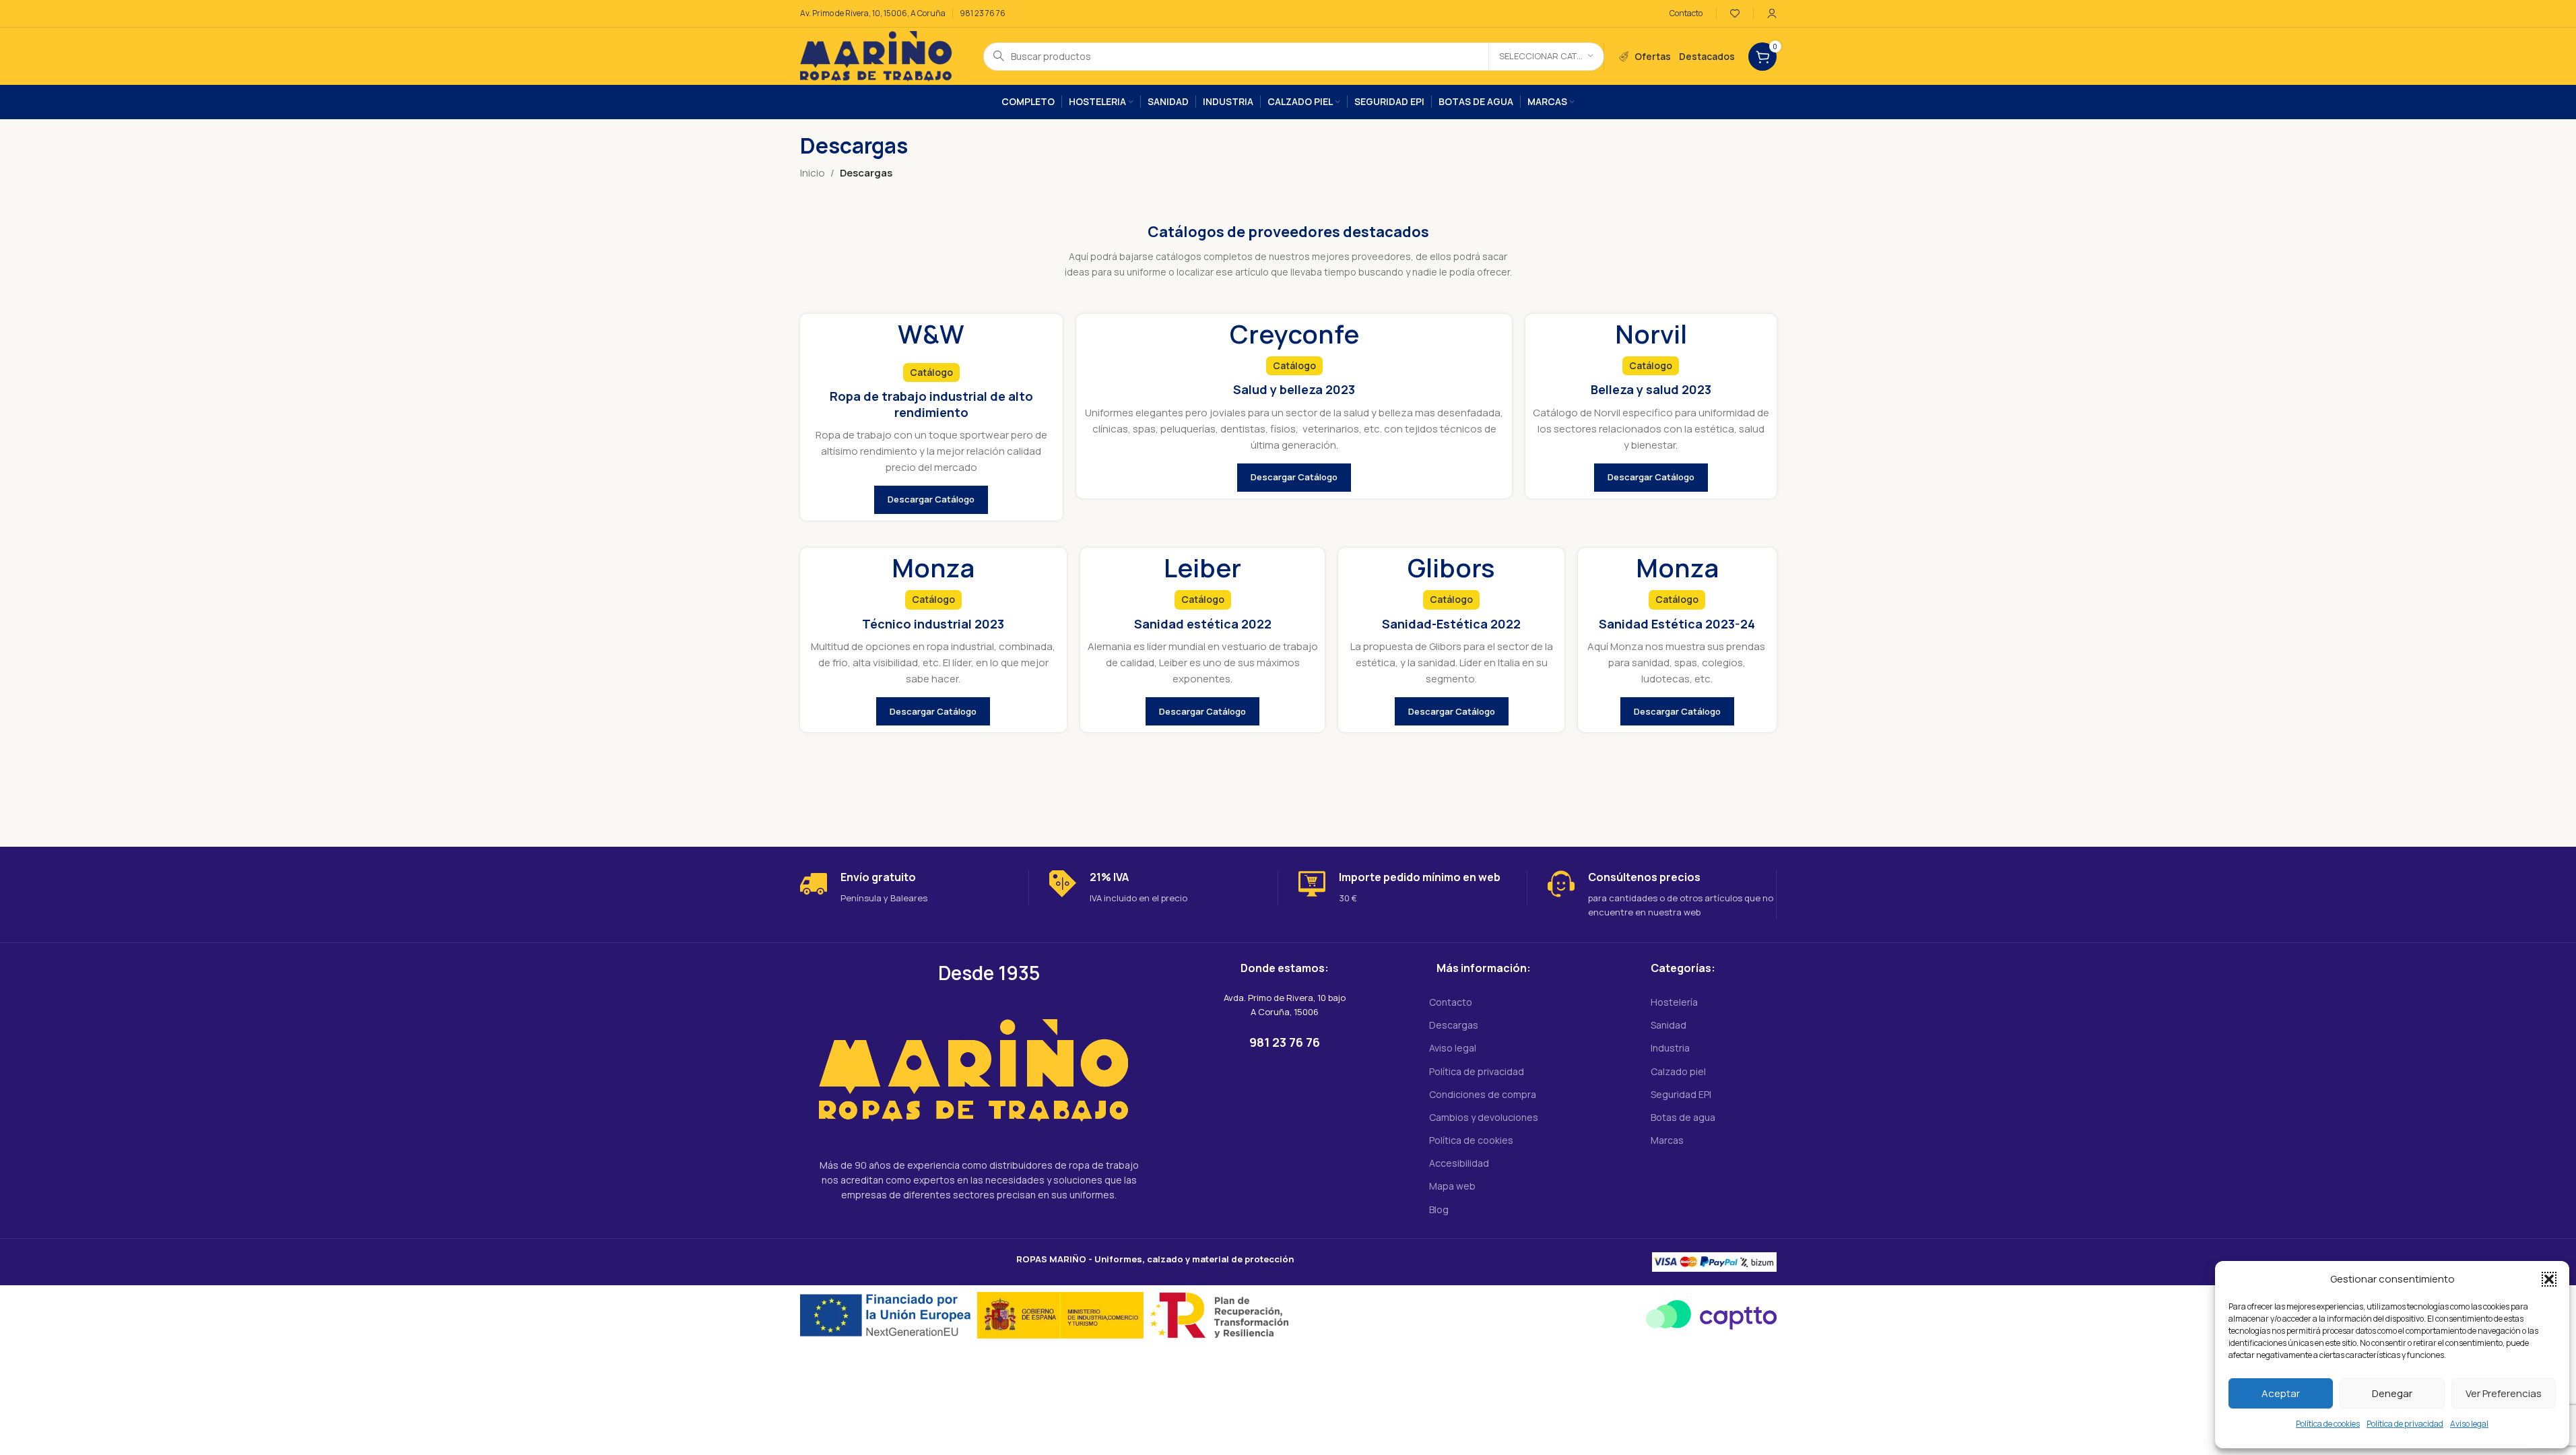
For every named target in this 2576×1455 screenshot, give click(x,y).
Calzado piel (1678, 1071)
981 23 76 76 (983, 13)
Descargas (1454, 1025)
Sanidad (1669, 1025)
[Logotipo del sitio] (878, 56)
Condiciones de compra (1483, 1094)
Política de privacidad (2405, 1424)
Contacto (1451, 1002)
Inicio (813, 173)
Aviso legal (2469, 1424)
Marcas (1667, 1140)
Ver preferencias (2504, 1393)
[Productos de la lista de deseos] (1735, 13)
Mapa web (1452, 1186)
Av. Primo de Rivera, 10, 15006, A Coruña (873, 13)
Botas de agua (1683, 1117)
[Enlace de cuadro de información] (914, 888)
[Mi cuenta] (1772, 13)
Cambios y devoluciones (1484, 1117)
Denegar (2392, 1393)
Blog (1439, 1209)
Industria (1670, 1048)
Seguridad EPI (1681, 1094)
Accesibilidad (1459, 1163)
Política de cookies (2328, 1424)
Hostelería (1674, 1002)
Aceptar (2281, 1393)
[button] (2549, 1279)
